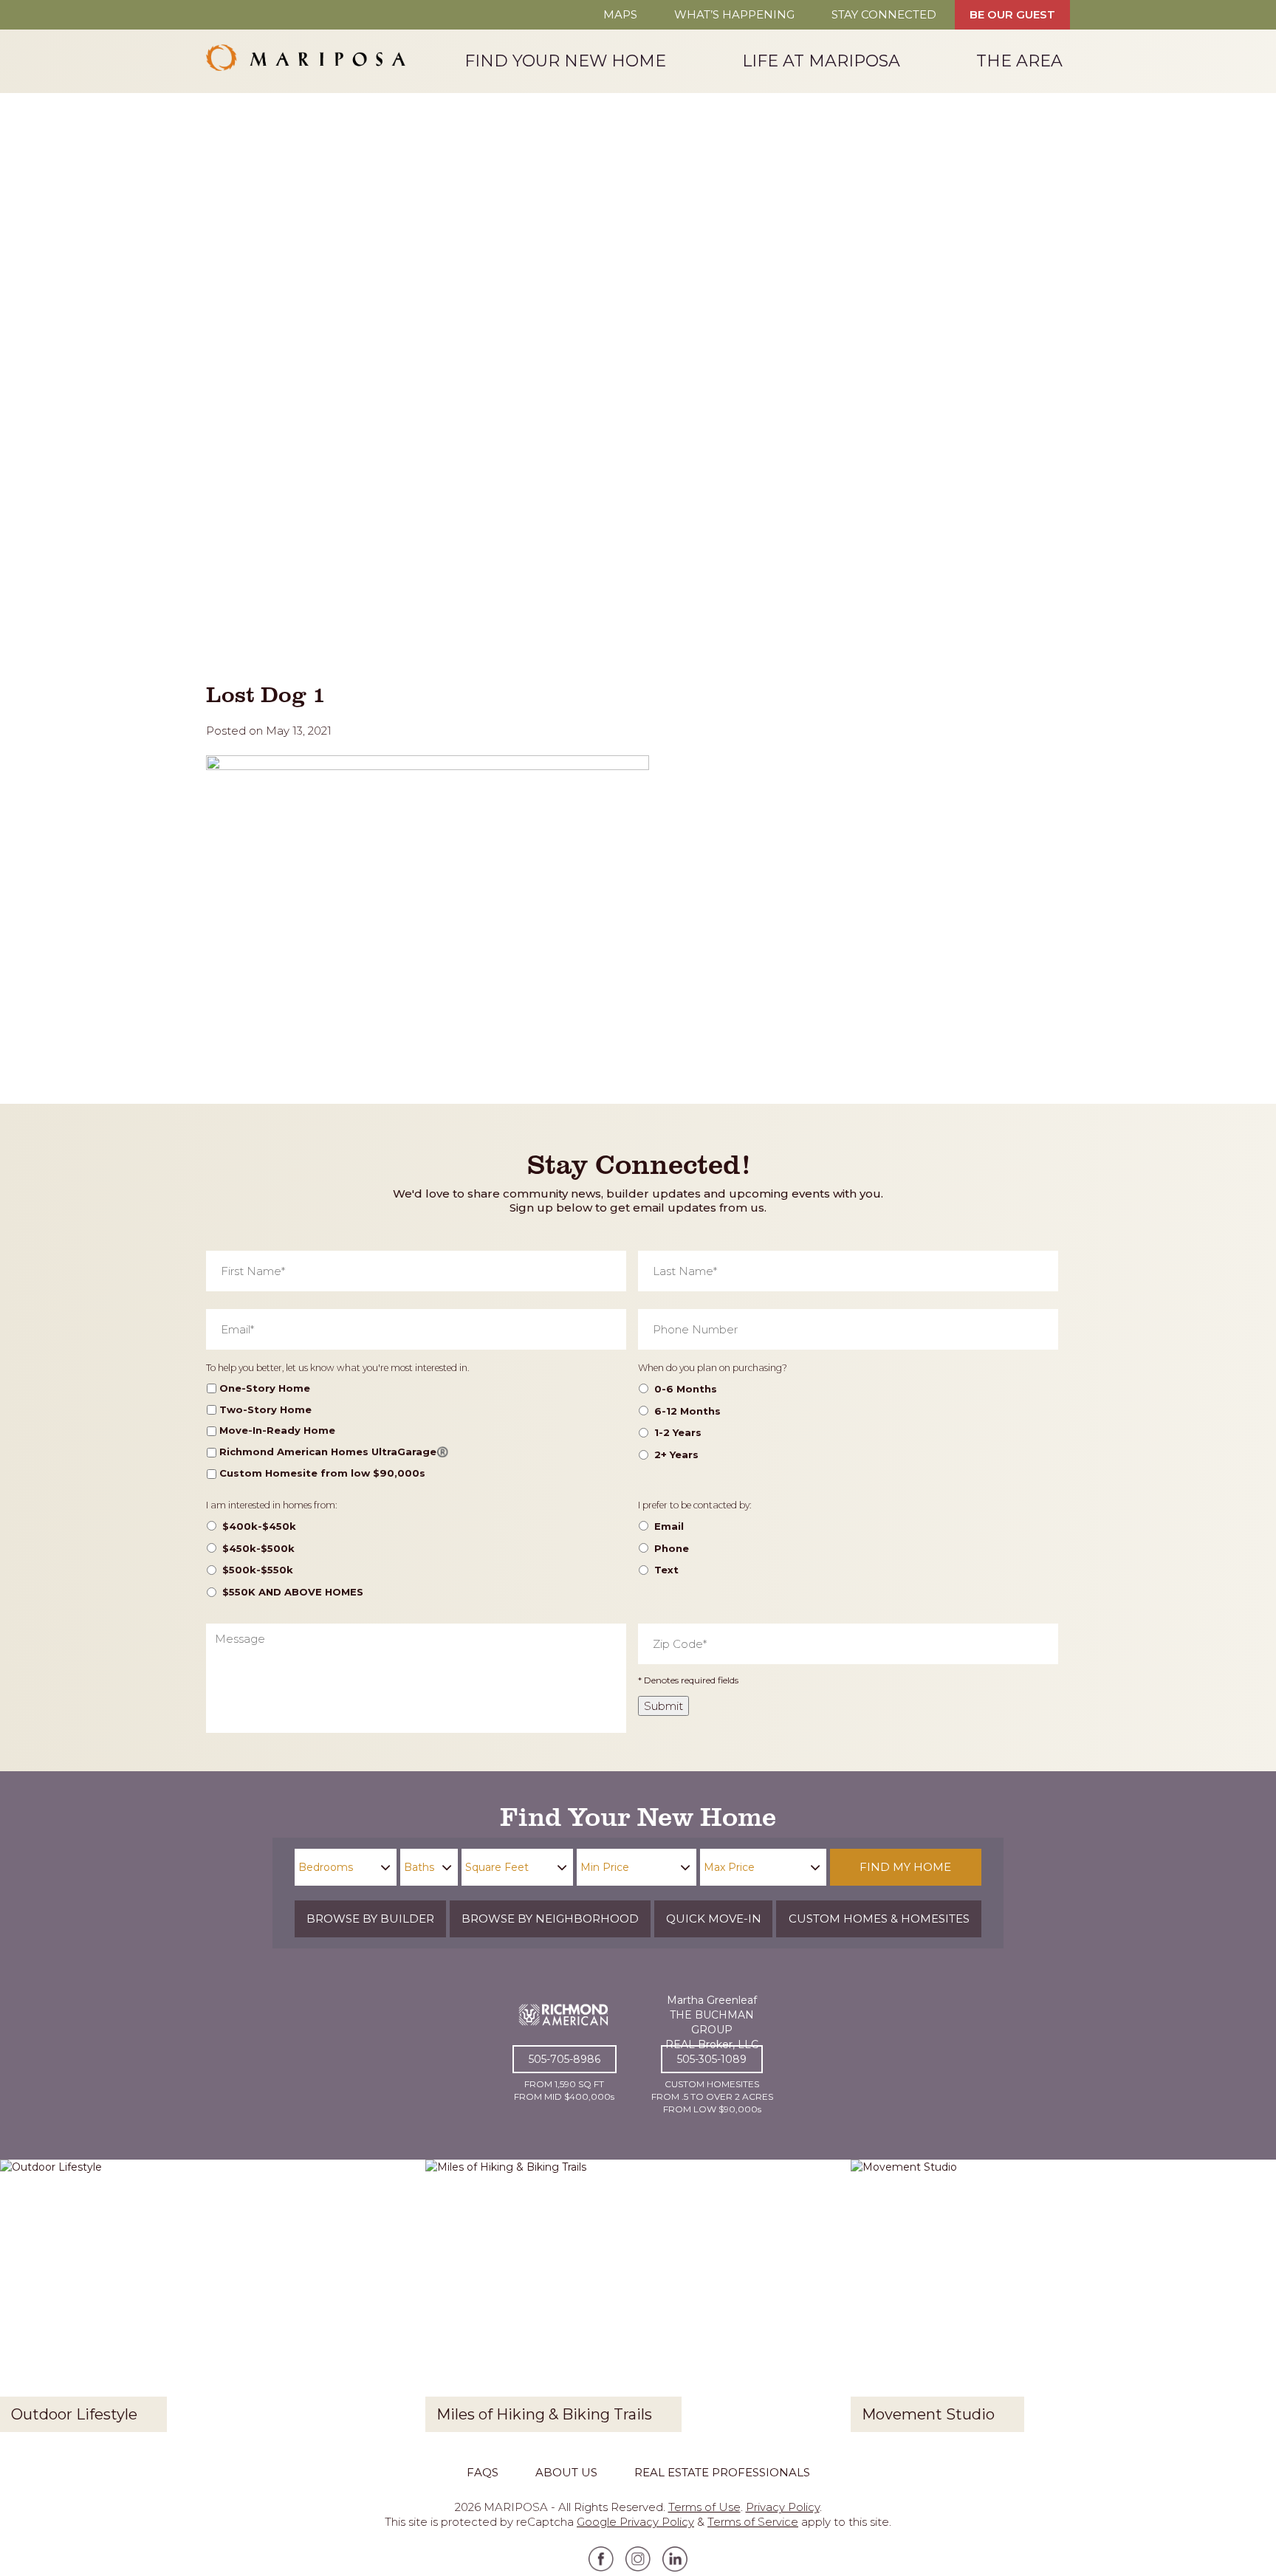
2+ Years (676, 1454)
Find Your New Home (565, 60)
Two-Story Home (265, 1409)
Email (669, 1526)
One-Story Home (265, 1388)
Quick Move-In (714, 1919)
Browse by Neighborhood (550, 1919)
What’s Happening (734, 14)
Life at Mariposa (821, 60)
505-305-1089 (712, 2059)
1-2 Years (678, 1432)
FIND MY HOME (905, 1867)
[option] (213, 2301)
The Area (1019, 60)
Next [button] (1253, 2301)
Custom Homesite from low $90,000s (322, 1473)
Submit (663, 1706)
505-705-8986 (565, 2059)
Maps (620, 14)
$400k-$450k (259, 1526)
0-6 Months (686, 1389)
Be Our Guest (1012, 14)
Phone (672, 1548)
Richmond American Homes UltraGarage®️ (334, 1452)
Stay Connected (884, 14)
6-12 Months (687, 1411)
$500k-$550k (258, 1570)
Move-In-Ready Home (277, 1430)
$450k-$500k (258, 1548)
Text (666, 1570)
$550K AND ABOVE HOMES (293, 1592)
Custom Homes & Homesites (879, 1919)
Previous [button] (23, 2301)
